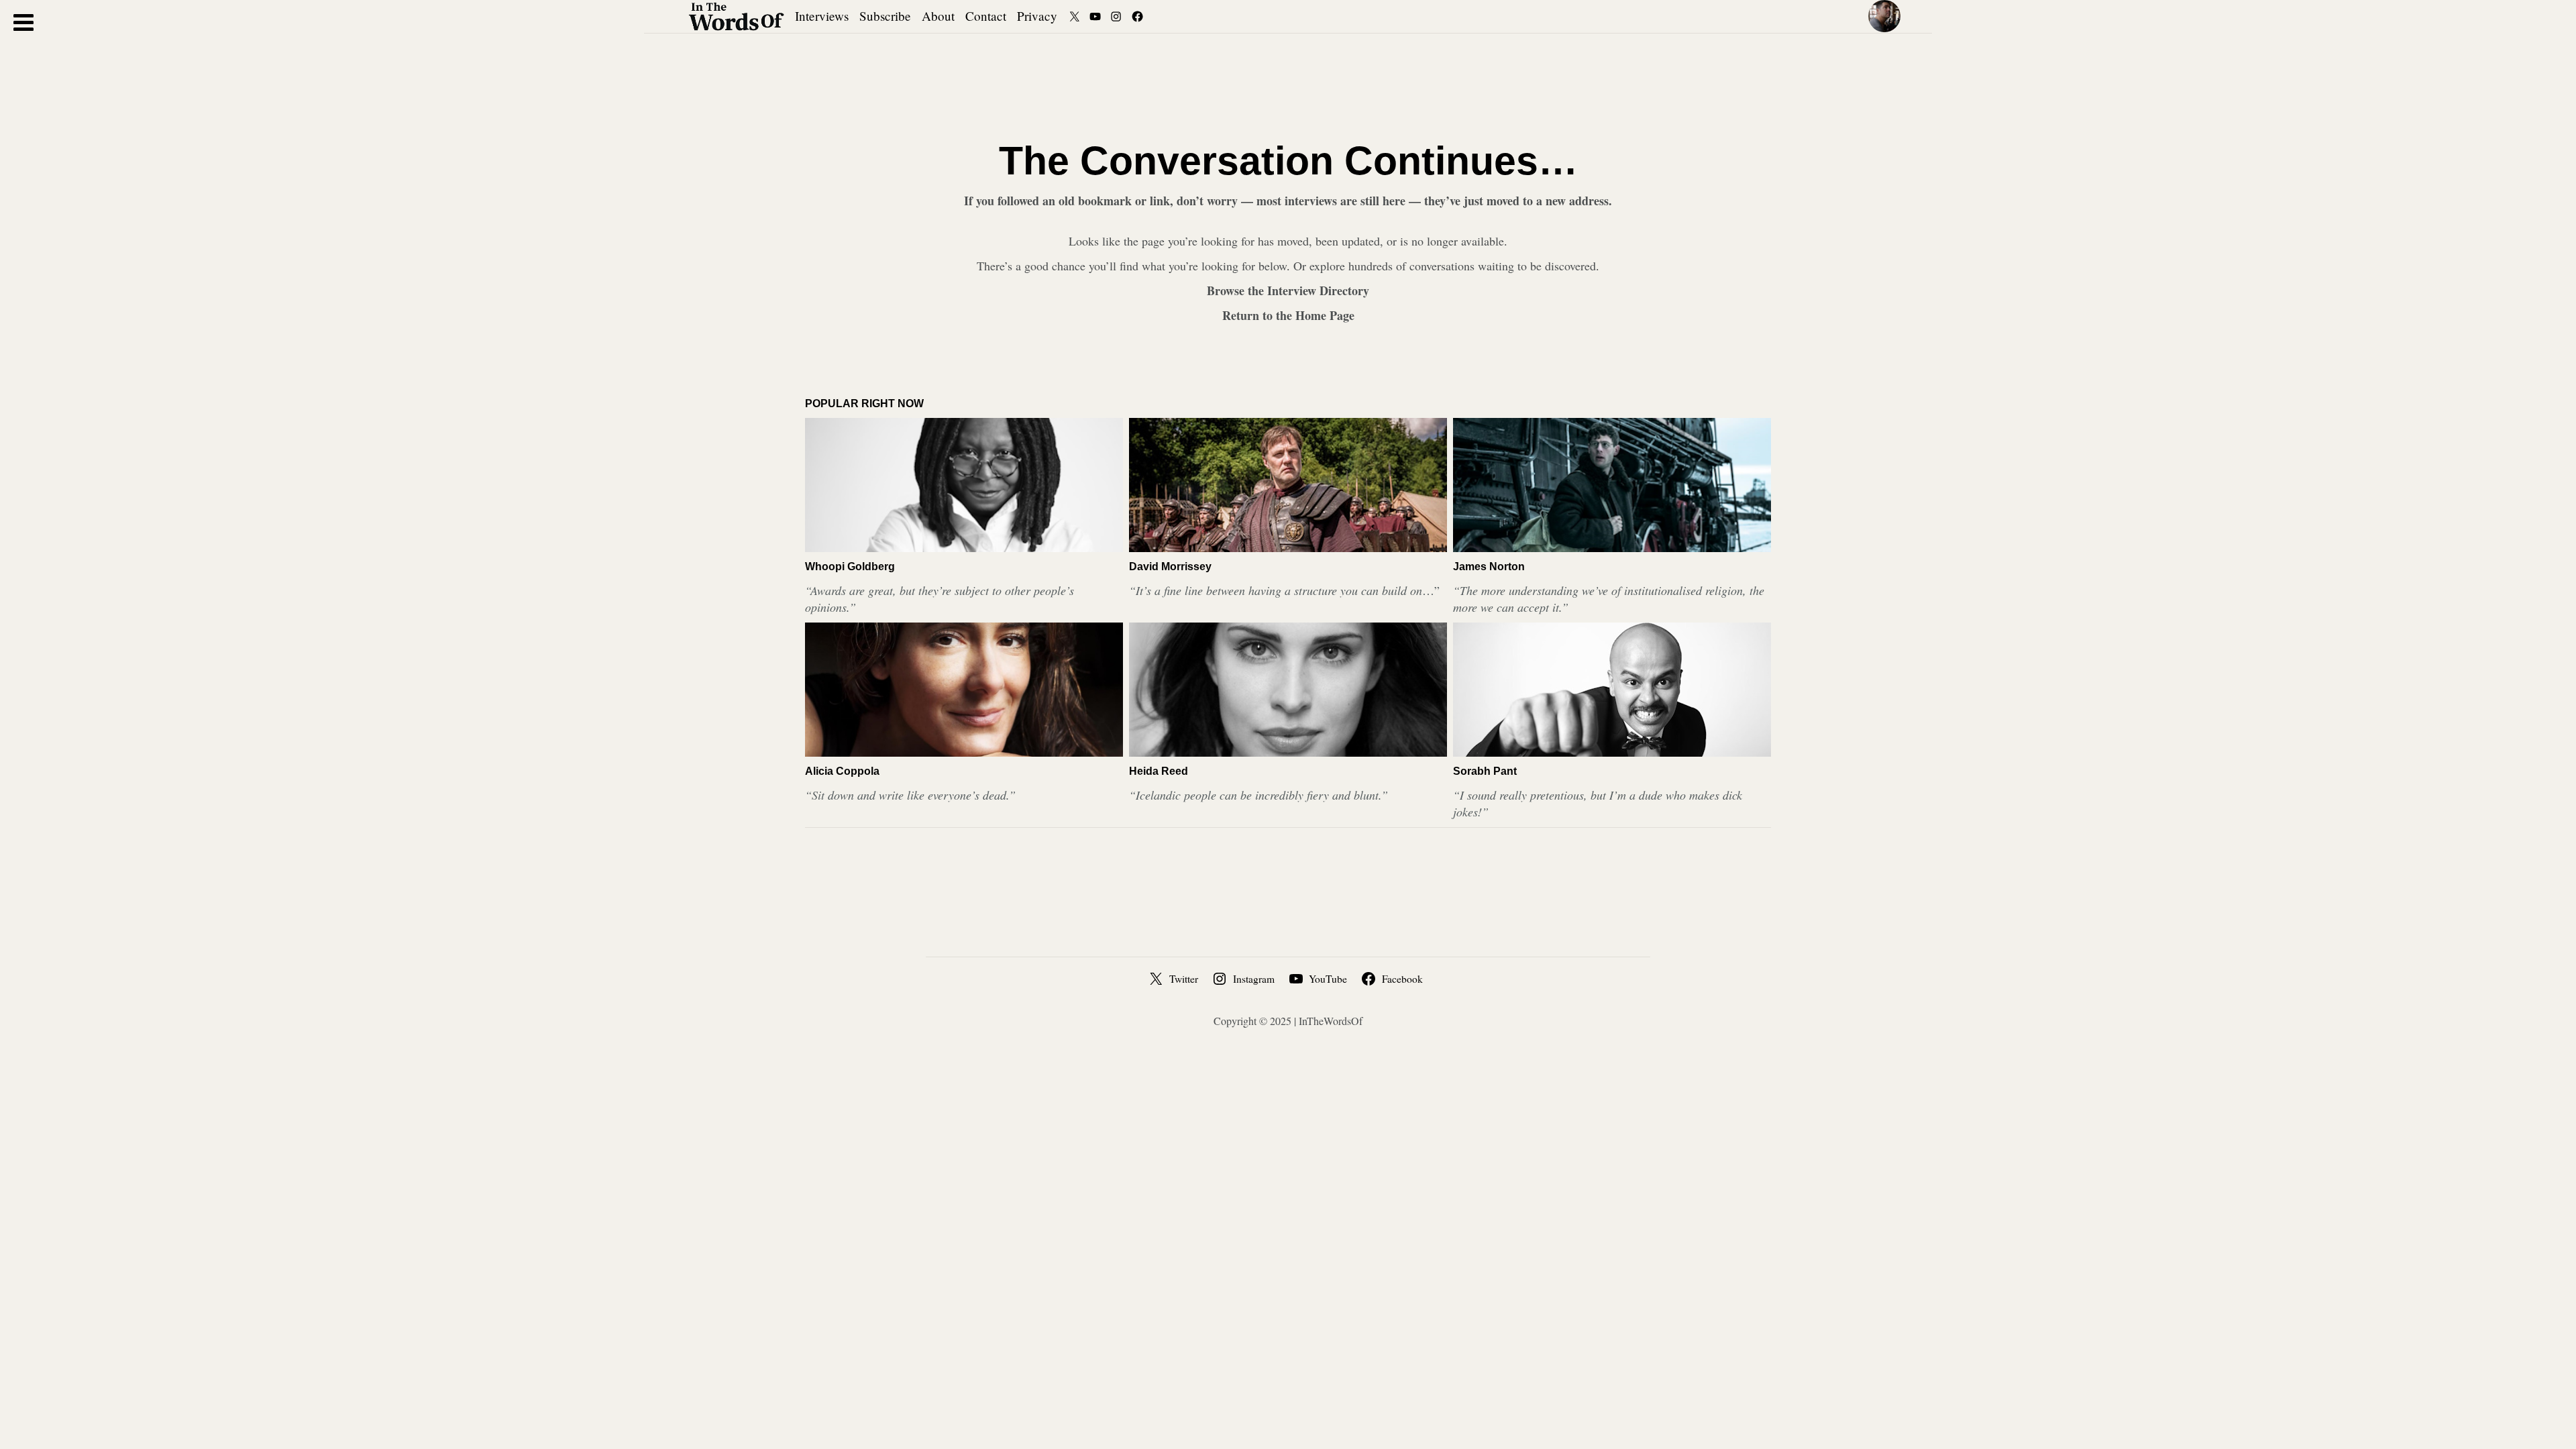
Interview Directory (1318, 290)
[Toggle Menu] (23, 22)
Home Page (1325, 315)
